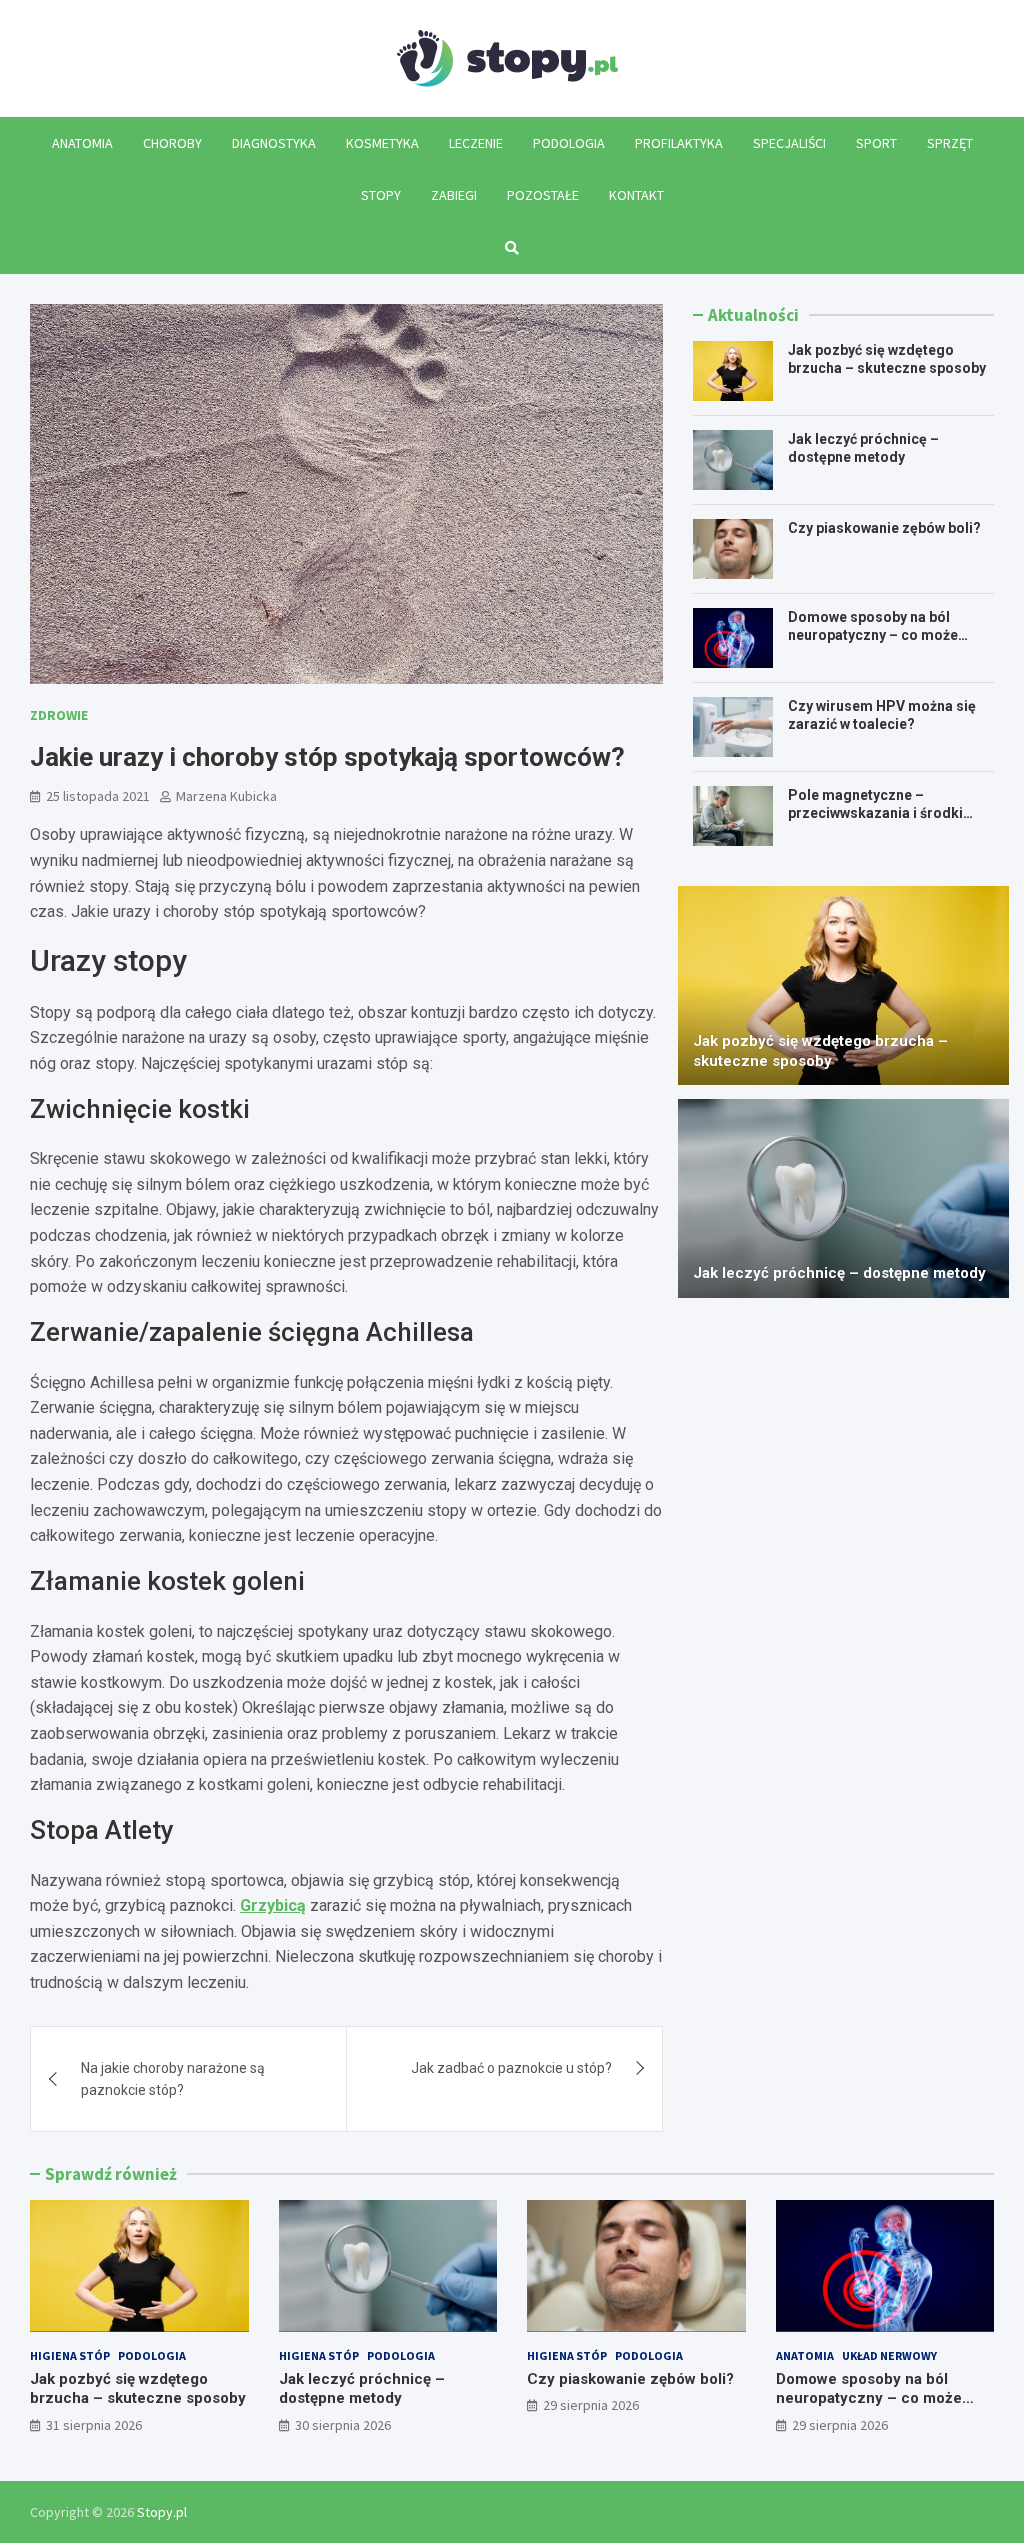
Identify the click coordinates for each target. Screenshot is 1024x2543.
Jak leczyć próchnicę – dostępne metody (839, 1273)
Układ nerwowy (889, 2355)
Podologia (569, 143)
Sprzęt (950, 143)
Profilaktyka (679, 143)
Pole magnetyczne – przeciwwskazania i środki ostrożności (875, 813)
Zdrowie (59, 715)
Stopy (381, 195)
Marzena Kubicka (226, 796)
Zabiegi (454, 195)
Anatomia (82, 143)
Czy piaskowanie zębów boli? (884, 528)
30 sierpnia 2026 (343, 2425)
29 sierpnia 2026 (591, 2405)
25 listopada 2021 (98, 796)
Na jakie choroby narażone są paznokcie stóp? (173, 2079)
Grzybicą (273, 1905)
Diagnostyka (274, 143)
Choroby (172, 143)
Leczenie (476, 143)
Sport (876, 143)
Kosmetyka (382, 143)
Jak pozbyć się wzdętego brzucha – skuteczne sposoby (820, 1051)
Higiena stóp (70, 2355)
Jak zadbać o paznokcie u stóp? (511, 2068)
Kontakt (636, 195)
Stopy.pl (162, 2512)
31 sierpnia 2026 (94, 2425)
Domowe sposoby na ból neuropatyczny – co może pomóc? (873, 635)
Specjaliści (789, 143)
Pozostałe (543, 195)
